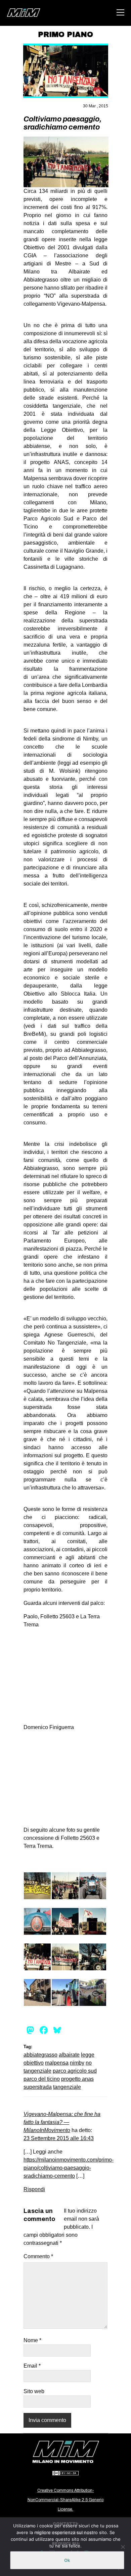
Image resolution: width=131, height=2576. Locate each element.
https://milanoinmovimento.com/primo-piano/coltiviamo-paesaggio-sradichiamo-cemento (69, 2168)
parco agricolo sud (75, 2071)
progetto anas (77, 2079)
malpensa (57, 2063)
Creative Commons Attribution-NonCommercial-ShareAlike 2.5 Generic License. (66, 2500)
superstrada (38, 2087)
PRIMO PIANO (65, 35)
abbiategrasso (40, 2055)
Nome (32, 2340)
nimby (77, 2063)
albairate (69, 2055)
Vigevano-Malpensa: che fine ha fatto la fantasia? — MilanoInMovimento (62, 2122)
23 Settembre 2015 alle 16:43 (59, 2138)
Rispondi (34, 2189)
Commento (38, 2256)
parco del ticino (42, 2079)
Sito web (34, 2391)
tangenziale (67, 2087)
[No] (123, 2547)
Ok (67, 2560)
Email (32, 2366)
